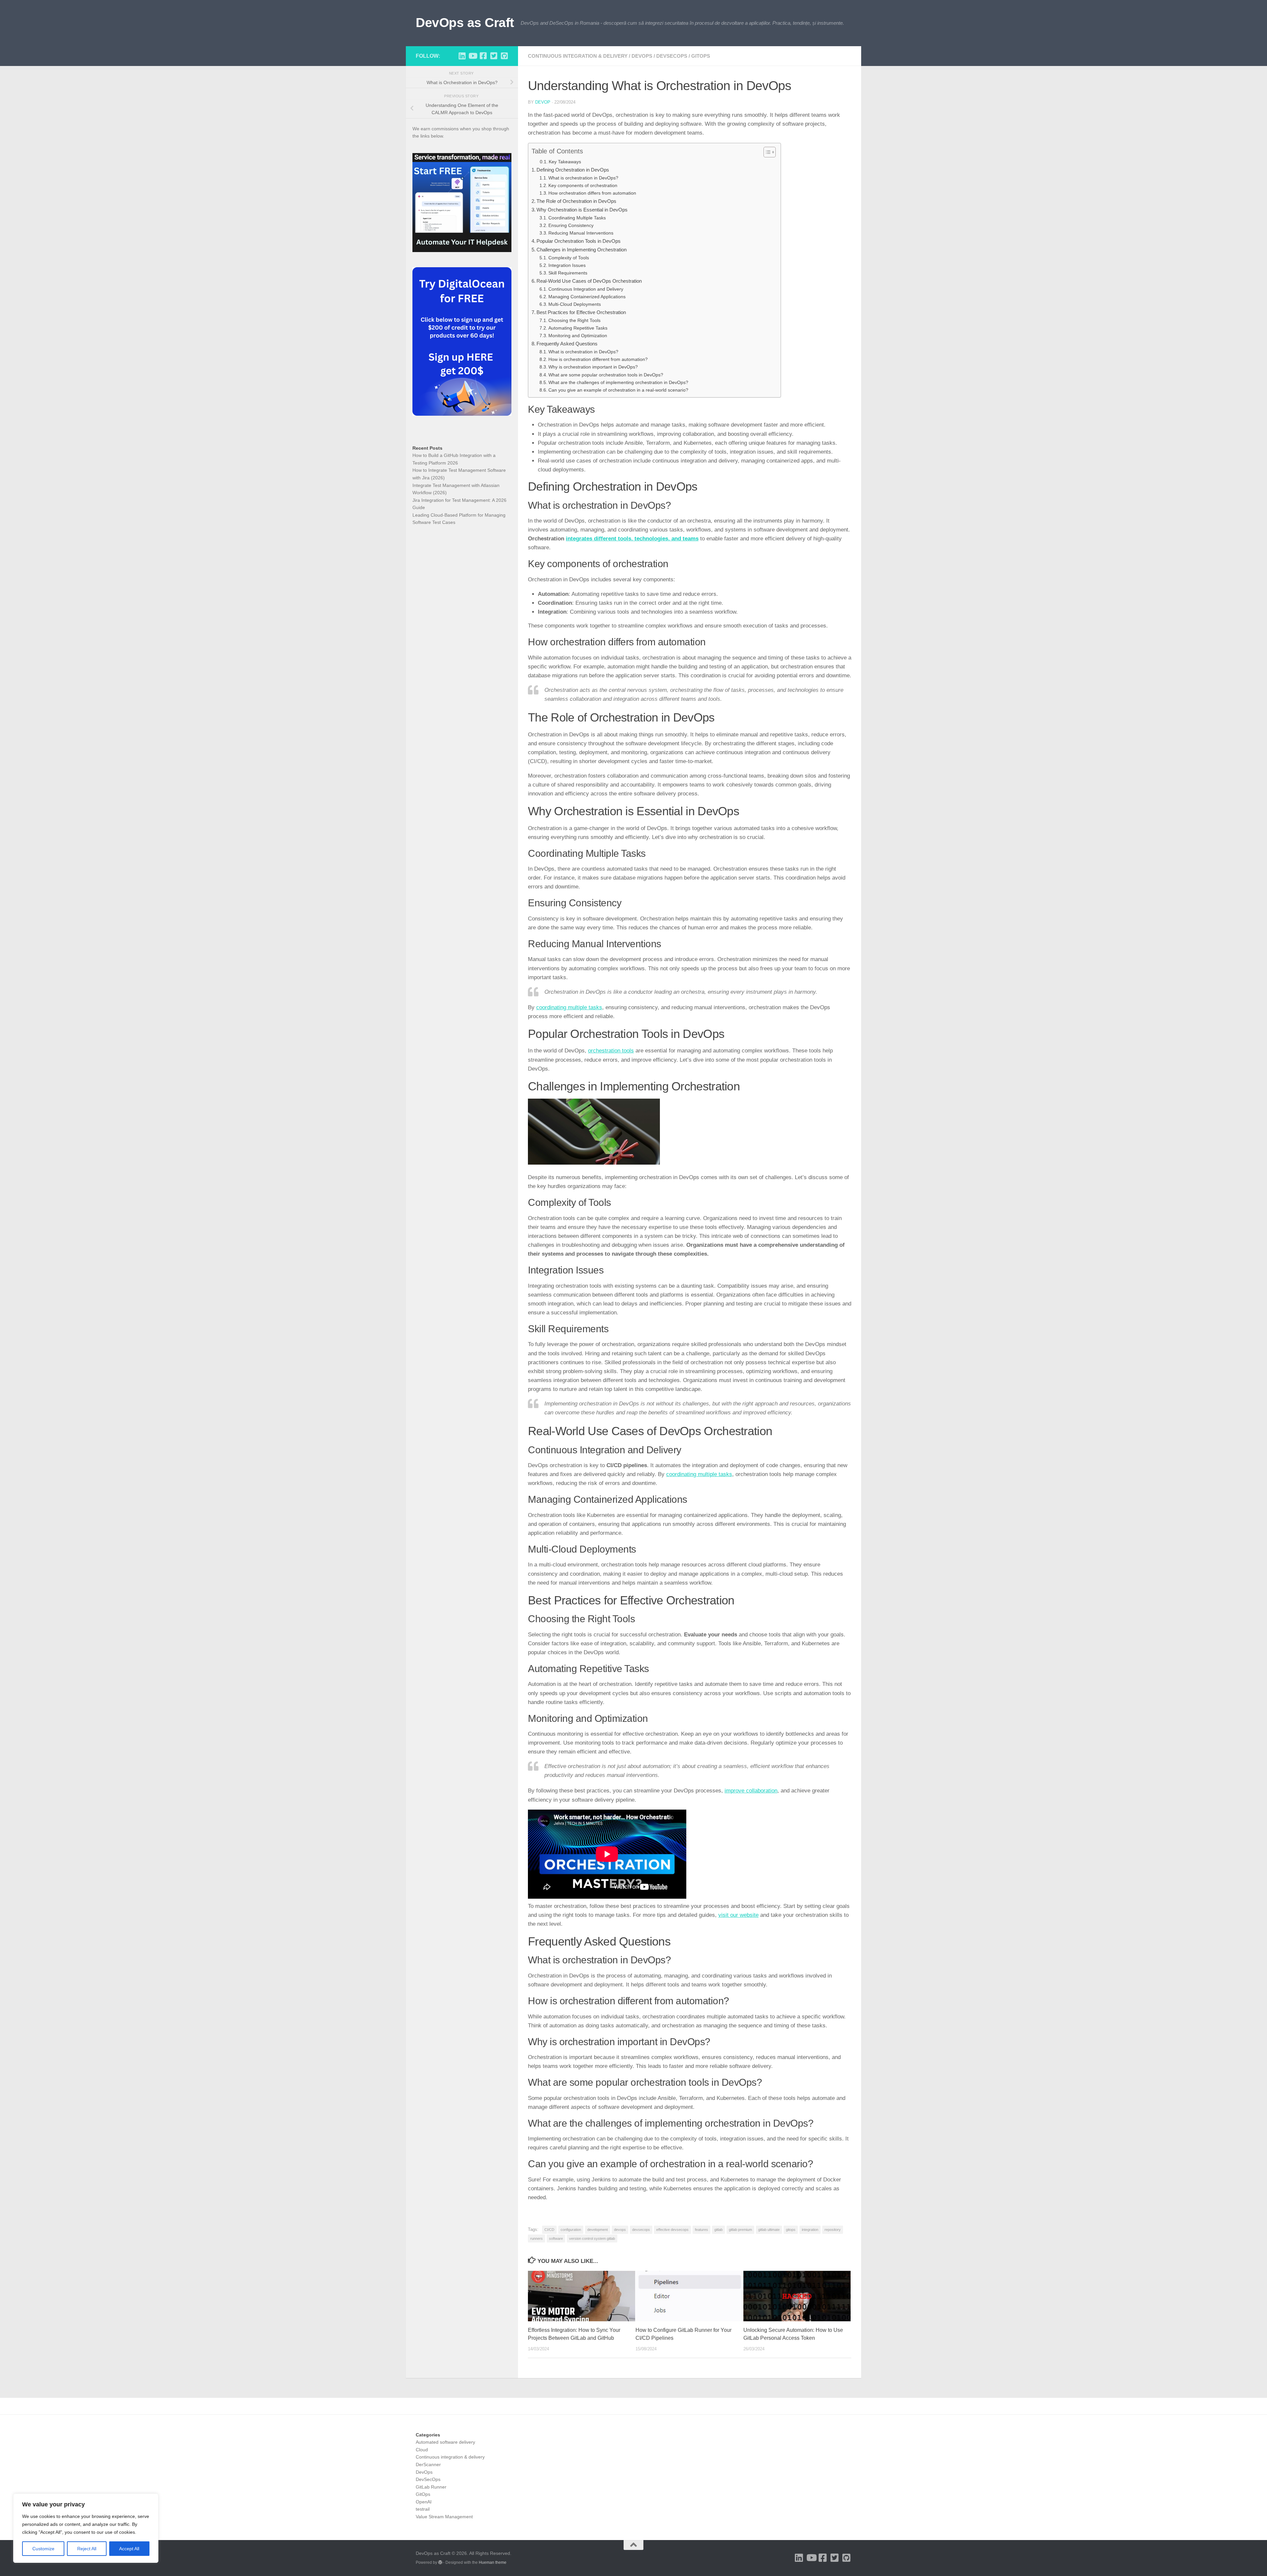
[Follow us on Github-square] (504, 56)
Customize (43, 2549)
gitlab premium (740, 2230)
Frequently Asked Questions (567, 344)
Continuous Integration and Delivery (586, 289)
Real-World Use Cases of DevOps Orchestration (589, 281)
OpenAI (424, 2502)
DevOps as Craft (465, 22)
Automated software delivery (445, 2442)
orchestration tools (611, 1051)
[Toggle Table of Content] (766, 152)
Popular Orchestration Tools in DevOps (579, 241)
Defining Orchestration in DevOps (573, 170)
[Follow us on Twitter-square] (494, 56)
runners (536, 2238)
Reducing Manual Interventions (581, 233)
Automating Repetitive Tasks (578, 328)
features (701, 2230)
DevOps (642, 56)
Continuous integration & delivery (578, 56)
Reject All (87, 2549)
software (556, 2238)
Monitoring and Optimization (578, 336)
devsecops (641, 2230)
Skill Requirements (568, 273)
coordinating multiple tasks (569, 1007)
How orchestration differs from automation (592, 193)
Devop (543, 102)
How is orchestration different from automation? (598, 359)
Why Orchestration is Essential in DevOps (582, 210)
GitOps (701, 56)
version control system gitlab (592, 2238)
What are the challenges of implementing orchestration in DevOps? (618, 383)
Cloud (422, 2450)
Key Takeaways (565, 162)
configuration (571, 2230)
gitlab (718, 2230)
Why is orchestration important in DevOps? (593, 367)
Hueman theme (493, 2562)
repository (833, 2230)
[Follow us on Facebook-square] (483, 56)
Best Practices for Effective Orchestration (581, 312)
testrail (423, 2509)
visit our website (738, 1915)
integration (810, 2230)
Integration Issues (567, 265)
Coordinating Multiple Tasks (577, 218)
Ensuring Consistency (571, 225)
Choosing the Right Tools (574, 321)
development (598, 2230)
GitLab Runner (431, 2487)
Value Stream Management (444, 2517)
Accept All (129, 2549)
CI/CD (549, 2230)
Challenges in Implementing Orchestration (582, 250)
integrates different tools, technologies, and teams (632, 539)
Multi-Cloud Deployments (575, 304)
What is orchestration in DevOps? (583, 178)
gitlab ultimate (769, 2230)
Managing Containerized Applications (587, 297)
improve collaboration (751, 1791)
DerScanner (428, 2464)
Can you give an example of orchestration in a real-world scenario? (618, 390)
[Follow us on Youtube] (472, 56)
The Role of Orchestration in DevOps (576, 201)
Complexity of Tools (569, 258)
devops (620, 2230)
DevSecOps (672, 56)
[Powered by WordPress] (440, 2562)
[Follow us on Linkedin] (462, 56)
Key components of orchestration (583, 186)
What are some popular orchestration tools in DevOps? (606, 375)
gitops (791, 2230)
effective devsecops (672, 2230)
